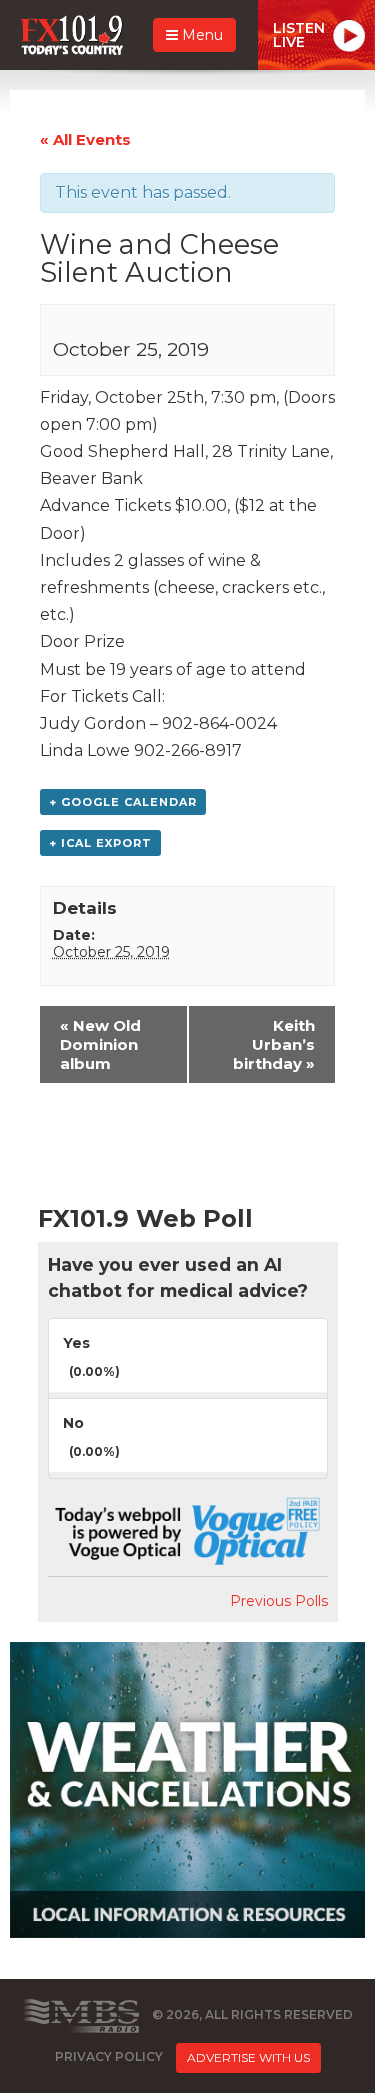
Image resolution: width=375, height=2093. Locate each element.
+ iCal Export (100, 843)
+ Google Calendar (123, 802)
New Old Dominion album (100, 1044)
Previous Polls (279, 1601)
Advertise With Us (248, 2057)
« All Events (85, 139)
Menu (200, 35)
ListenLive (299, 35)
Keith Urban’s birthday (274, 1044)
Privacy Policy (109, 2056)
